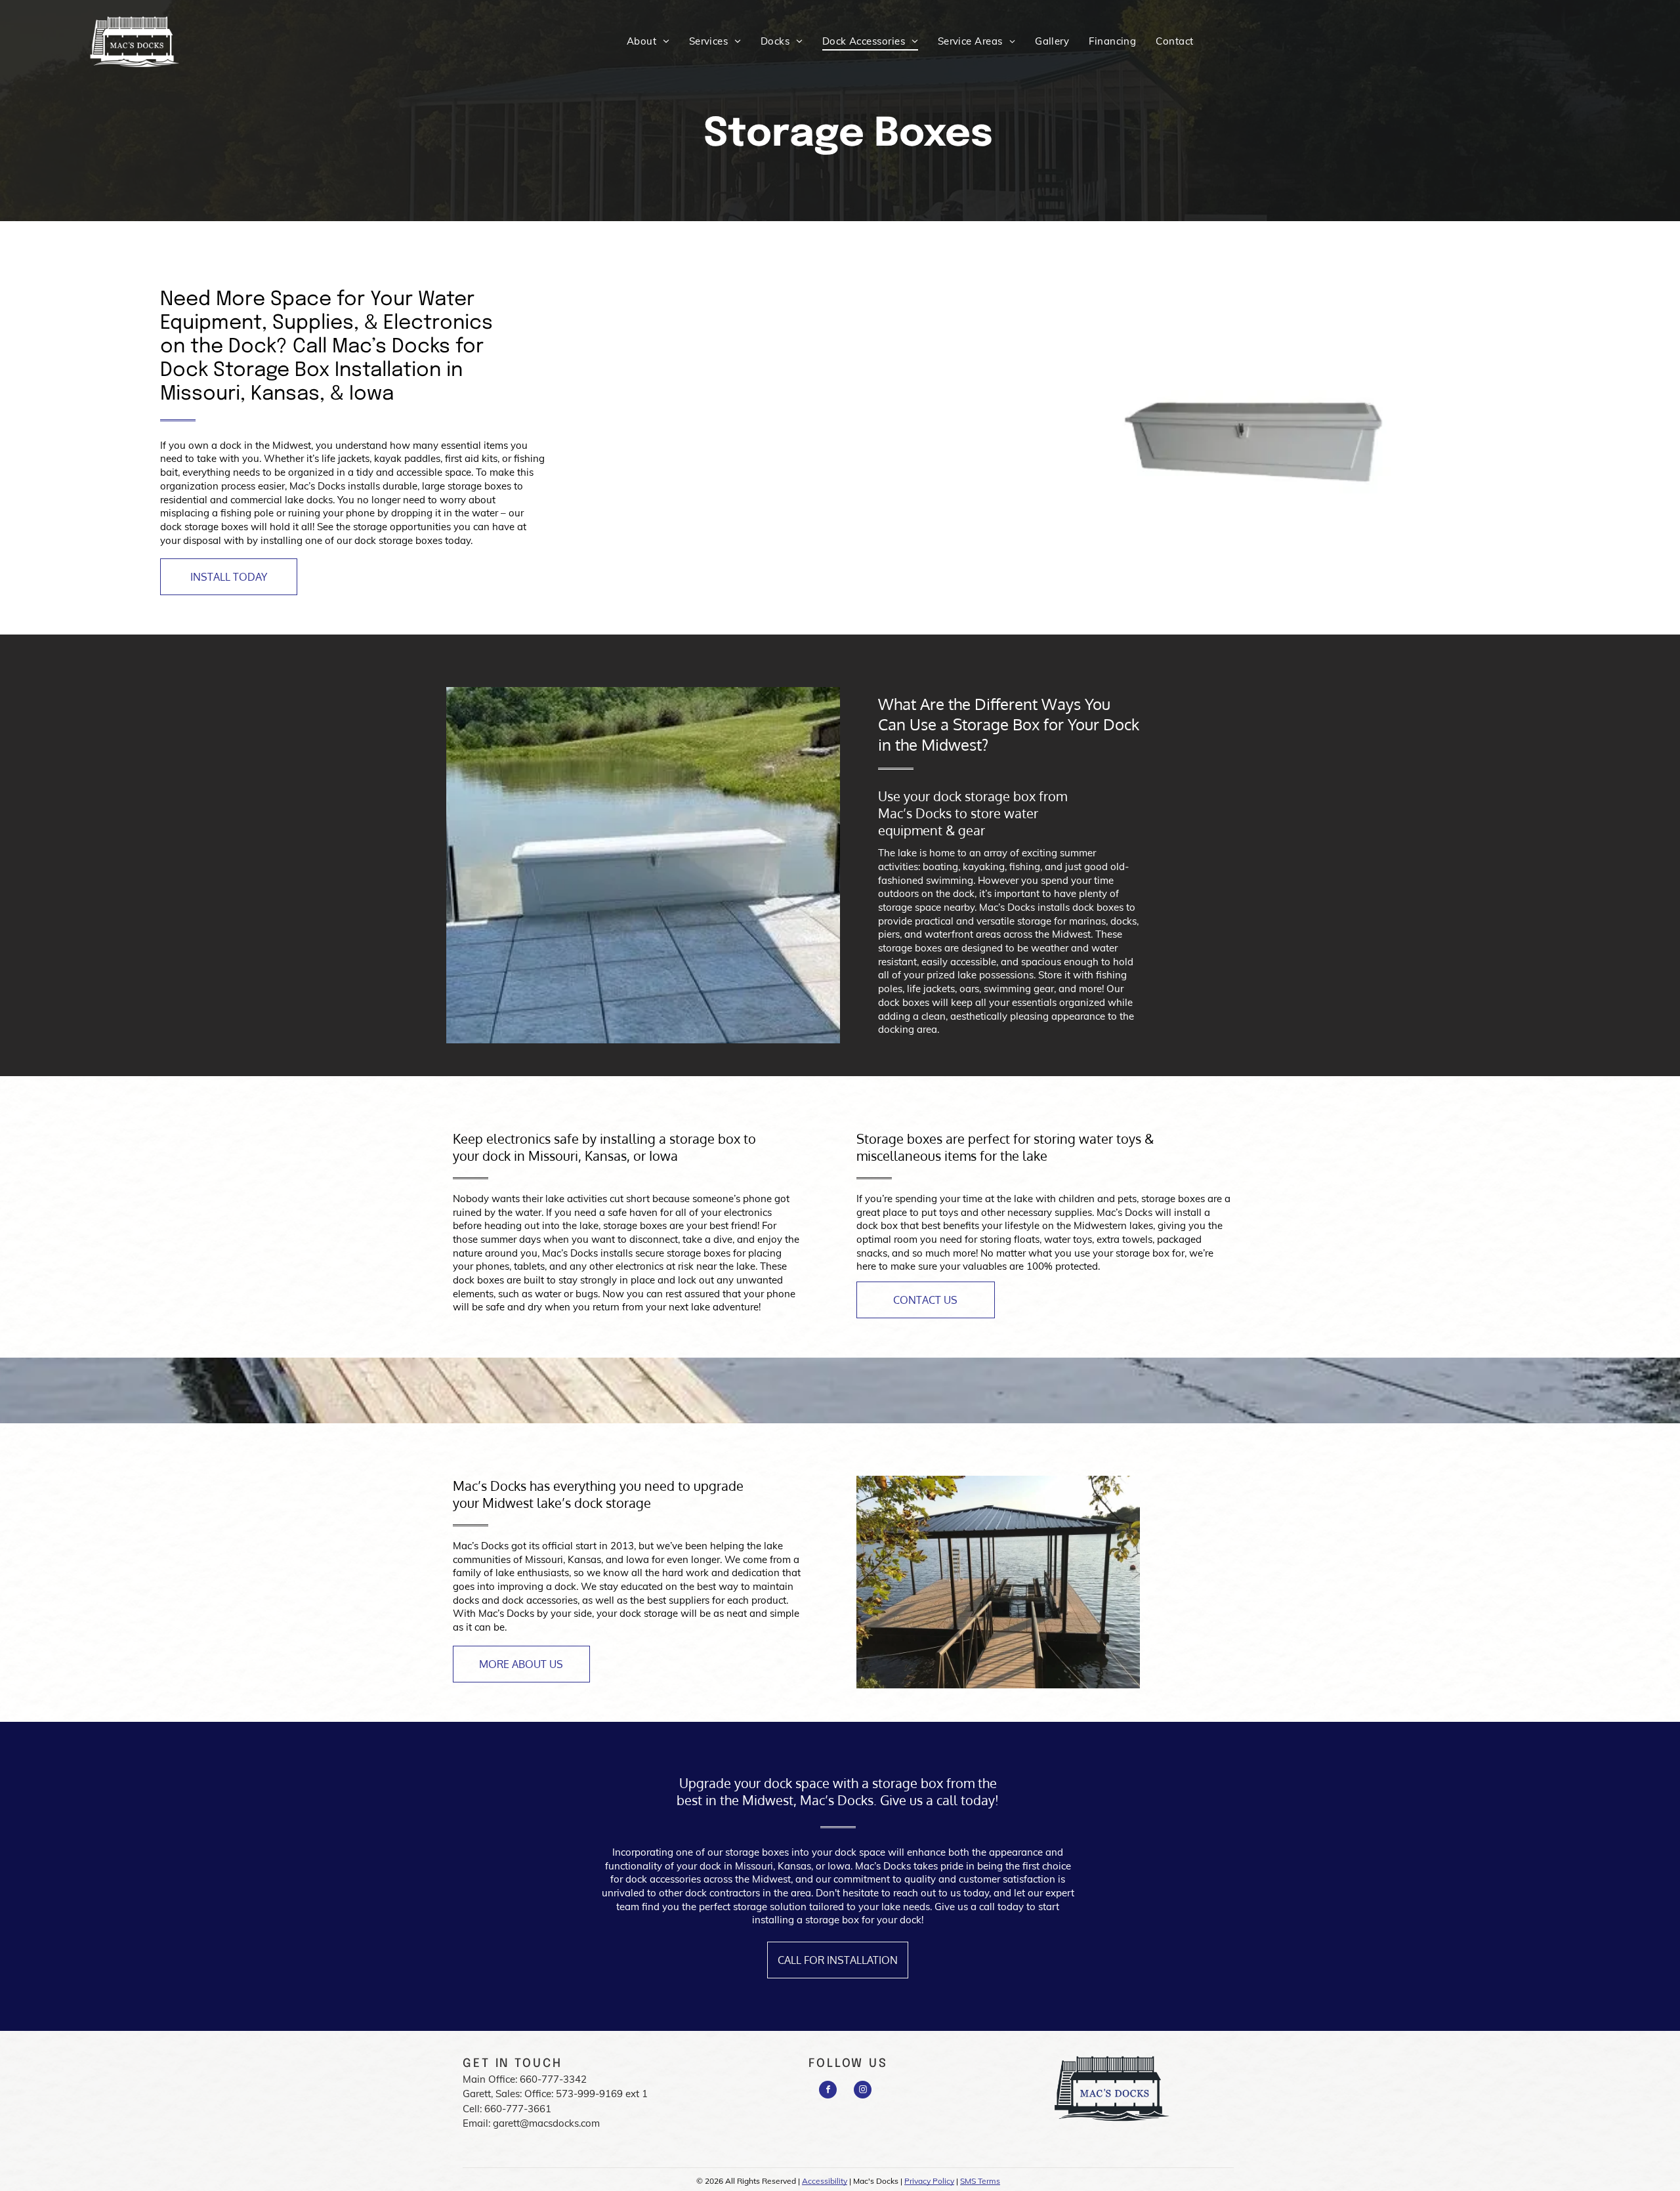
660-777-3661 (518, 2109)
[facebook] (828, 2091)
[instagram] (863, 2091)
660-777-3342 (553, 2079)
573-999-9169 (589, 2094)
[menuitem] (648, 41)
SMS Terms (980, 2181)
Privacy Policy (929, 2181)
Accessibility (825, 2181)
